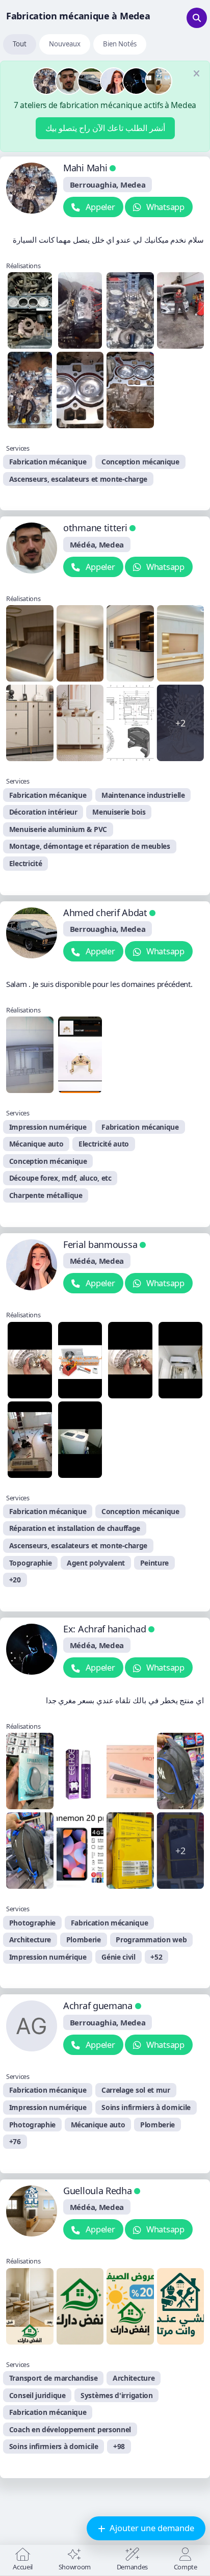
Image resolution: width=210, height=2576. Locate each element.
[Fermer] (196, 74)
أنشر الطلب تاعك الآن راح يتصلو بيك (105, 128)
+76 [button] (15, 2141)
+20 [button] (15, 1580)
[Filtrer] (197, 18)
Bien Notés (120, 44)
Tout (20, 44)
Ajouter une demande (151, 2528)
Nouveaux (65, 44)
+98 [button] (119, 2446)
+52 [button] (156, 1957)
